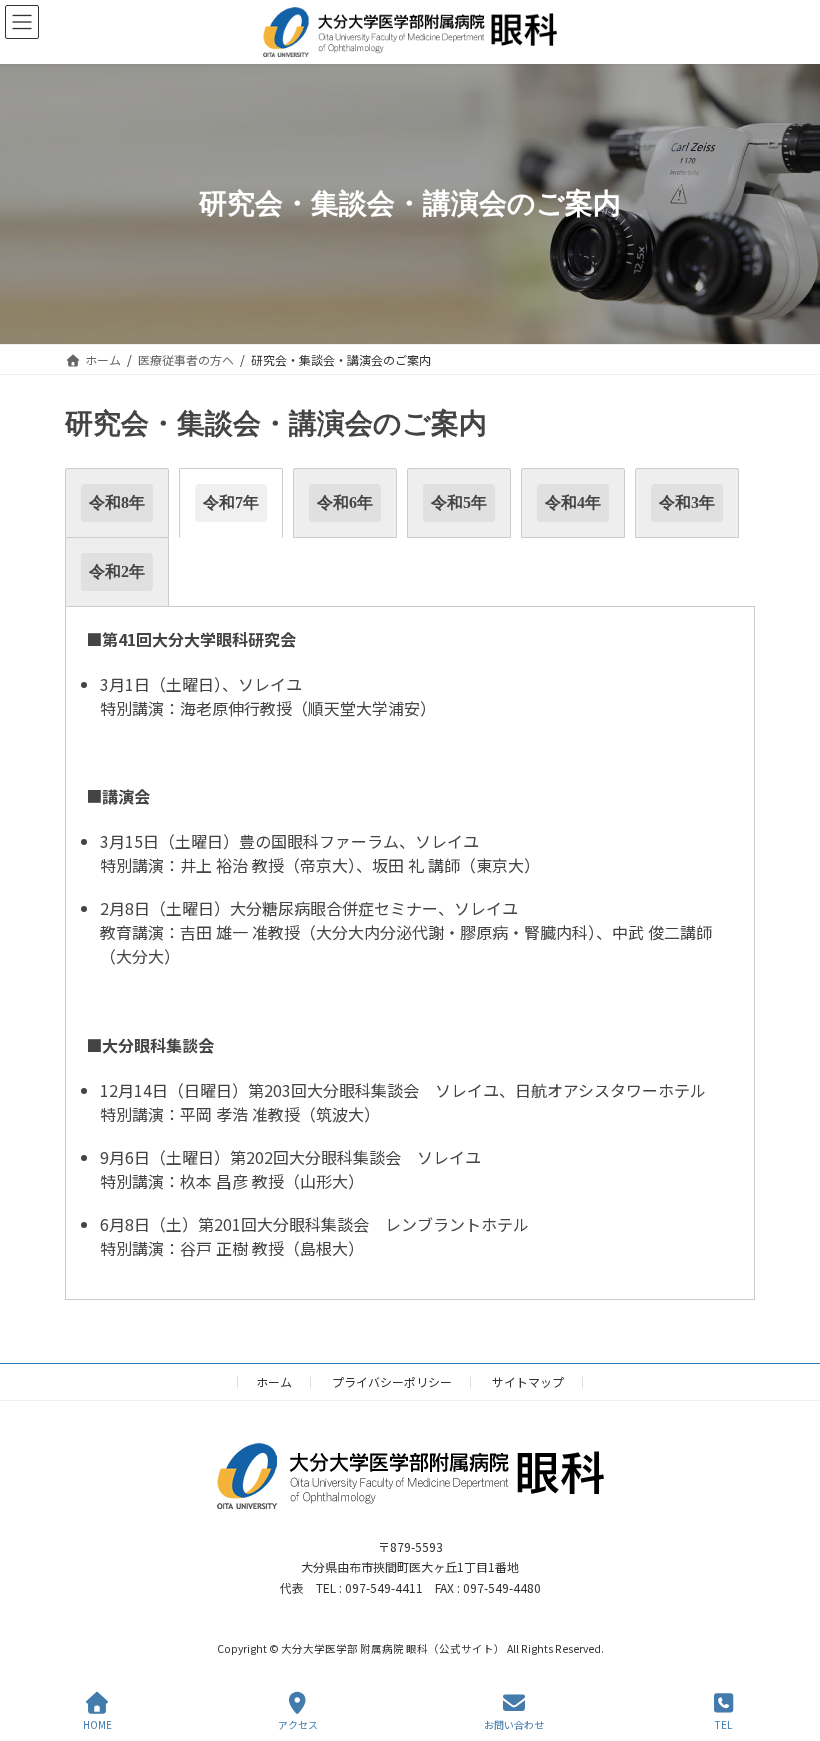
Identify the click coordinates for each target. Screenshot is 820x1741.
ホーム (274, 1381)
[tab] (117, 503)
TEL (723, 1724)
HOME (97, 1724)
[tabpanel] (410, 953)
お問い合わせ (514, 1724)
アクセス (298, 1724)
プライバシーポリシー (392, 1381)
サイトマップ (528, 1381)
